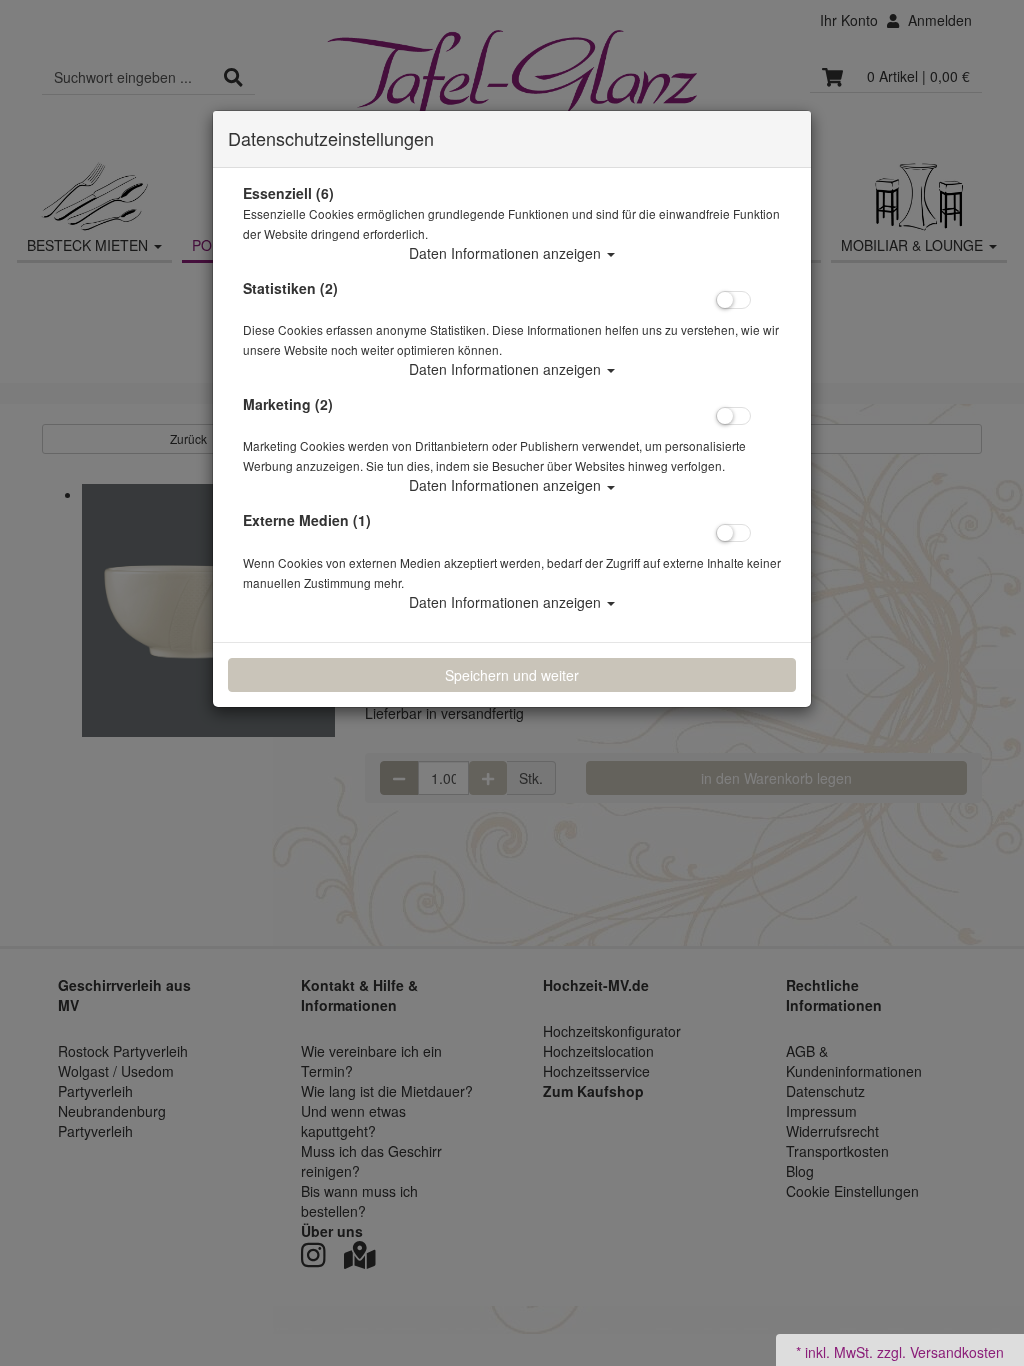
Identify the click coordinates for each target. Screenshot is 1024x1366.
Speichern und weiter (512, 675)
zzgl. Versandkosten (940, 1352)
